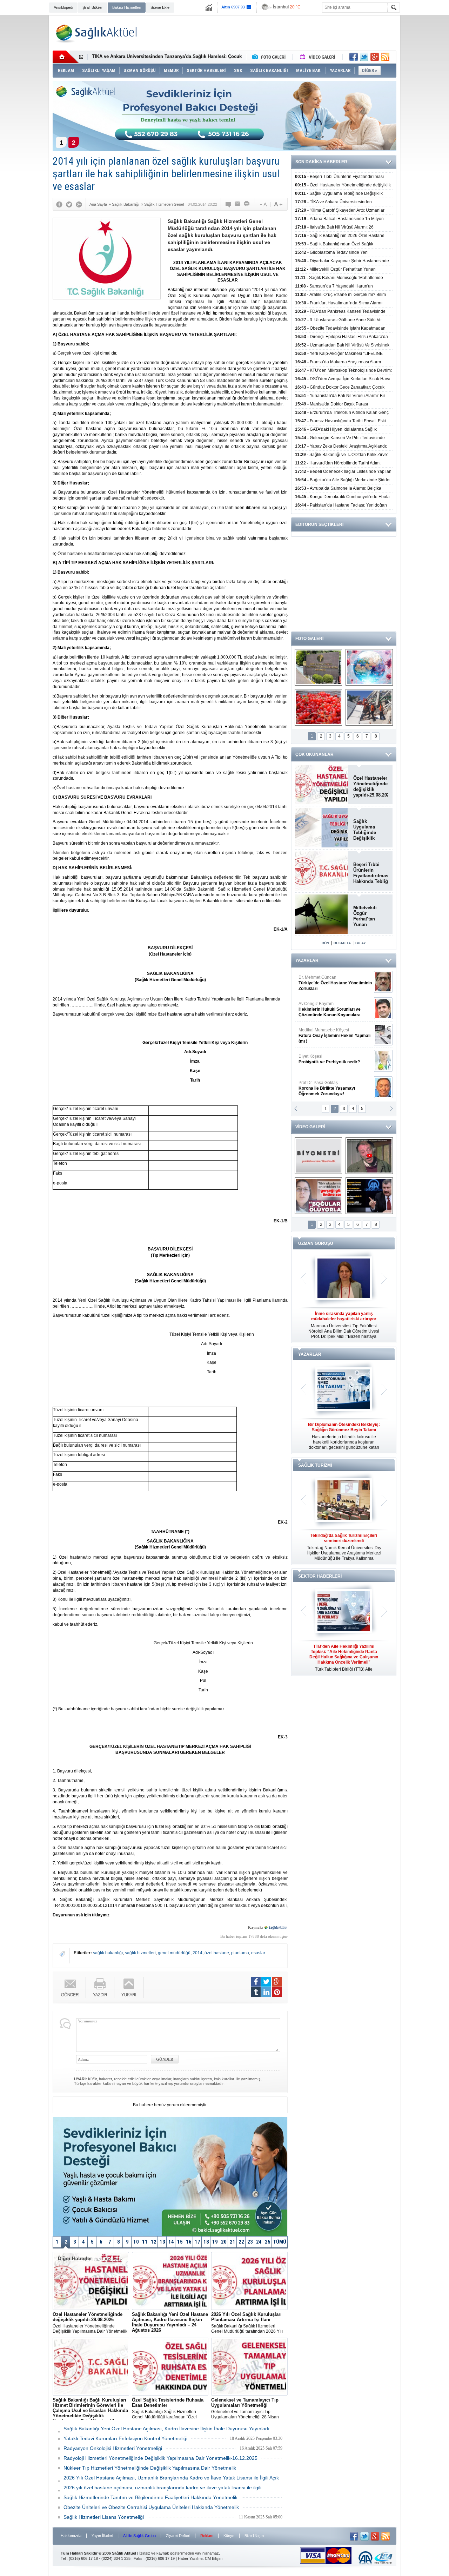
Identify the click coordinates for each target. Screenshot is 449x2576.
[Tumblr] (256, 1992)
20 (224, 2242)
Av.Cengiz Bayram (330, 1009)
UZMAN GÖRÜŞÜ (316, 1243)
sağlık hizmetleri (140, 1953)
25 (268, 2242)
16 (189, 2242)
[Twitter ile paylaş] (364, 57)
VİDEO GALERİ (310, 1127)
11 (145, 2242)
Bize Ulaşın (254, 2536)
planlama (240, 1953)
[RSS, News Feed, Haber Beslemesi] (385, 57)
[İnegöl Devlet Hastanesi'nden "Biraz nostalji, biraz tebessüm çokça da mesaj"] (369, 1156)
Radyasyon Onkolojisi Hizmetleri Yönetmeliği (113, 2448)
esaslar (258, 1953)
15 (180, 2242)
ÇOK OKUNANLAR (314, 754)
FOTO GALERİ (309, 639)
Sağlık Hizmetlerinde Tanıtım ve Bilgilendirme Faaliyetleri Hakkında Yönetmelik (150, 2497)
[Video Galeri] (318, 57)
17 (197, 2242)
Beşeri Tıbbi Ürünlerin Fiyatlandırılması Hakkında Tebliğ (371, 873)
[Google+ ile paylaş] (375, 57)
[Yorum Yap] (229, 204)
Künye (229, 2536)
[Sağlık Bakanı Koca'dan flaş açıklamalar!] (369, 1196)
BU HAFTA (342, 943)
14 (171, 2242)
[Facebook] (59, 204)
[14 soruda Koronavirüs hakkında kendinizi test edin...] (369, 667)
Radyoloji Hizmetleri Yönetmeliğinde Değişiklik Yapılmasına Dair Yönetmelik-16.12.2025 (160, 2458)
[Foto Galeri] (270, 57)
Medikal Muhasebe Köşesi (334, 1036)
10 (136, 2242)
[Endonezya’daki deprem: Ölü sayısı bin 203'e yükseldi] (369, 707)
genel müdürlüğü (174, 1953)
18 (206, 2242)
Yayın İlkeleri (102, 2536)
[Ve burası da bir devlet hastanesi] (318, 667)
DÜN (325, 943)
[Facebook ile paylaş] (354, 57)
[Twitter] (69, 204)
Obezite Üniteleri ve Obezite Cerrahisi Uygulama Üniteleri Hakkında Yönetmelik (151, 2507)
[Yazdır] (247, 204)
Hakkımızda (71, 2536)
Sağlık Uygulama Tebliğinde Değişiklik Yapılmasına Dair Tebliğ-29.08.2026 (371, 830)
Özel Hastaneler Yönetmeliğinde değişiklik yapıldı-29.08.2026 (371, 787)
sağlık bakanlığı (108, 1953)
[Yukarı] (129, 1987)
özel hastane (217, 1953)
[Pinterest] (277, 1992)
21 (233, 2242)
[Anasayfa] (66, 57)
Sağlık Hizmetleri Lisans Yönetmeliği (104, 2517)
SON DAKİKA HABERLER (321, 162)
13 (162, 2242)
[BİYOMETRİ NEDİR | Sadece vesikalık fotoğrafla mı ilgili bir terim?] (318, 1156)
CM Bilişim (214, 2558)
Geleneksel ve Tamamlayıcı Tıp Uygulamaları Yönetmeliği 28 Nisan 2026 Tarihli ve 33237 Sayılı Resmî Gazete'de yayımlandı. (245, 2409)
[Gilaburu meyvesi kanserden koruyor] (318, 707)
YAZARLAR (307, 960)
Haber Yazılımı (190, 2558)
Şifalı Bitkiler (93, 7)
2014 (197, 1953)
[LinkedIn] (266, 1992)
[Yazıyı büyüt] (278, 204)
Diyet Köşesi (329, 1059)
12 (154, 2242)
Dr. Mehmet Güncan (335, 983)
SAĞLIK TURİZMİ (315, 1465)
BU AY (361, 943)
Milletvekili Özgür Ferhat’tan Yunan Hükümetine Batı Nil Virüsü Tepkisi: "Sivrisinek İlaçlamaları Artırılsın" (369, 916)
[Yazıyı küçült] (263, 204)
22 (241, 2242)
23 (250, 2242)
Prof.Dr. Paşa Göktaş (327, 1088)
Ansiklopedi (63, 7)
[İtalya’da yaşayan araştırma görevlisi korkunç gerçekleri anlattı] (318, 1196)
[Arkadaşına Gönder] (238, 204)
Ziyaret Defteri (178, 2536)
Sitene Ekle (160, 7)
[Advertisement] (426, 124)
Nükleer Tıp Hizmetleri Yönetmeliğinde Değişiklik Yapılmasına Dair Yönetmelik (150, 2468)
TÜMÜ (280, 2242)
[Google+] (79, 204)
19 (215, 2242)
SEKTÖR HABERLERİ (320, 1576)
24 (259, 2242)
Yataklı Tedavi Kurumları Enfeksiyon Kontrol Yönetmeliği (125, 2438)
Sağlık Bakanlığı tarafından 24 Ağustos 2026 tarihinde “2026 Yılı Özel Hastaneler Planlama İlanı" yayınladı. (170, 2323)
